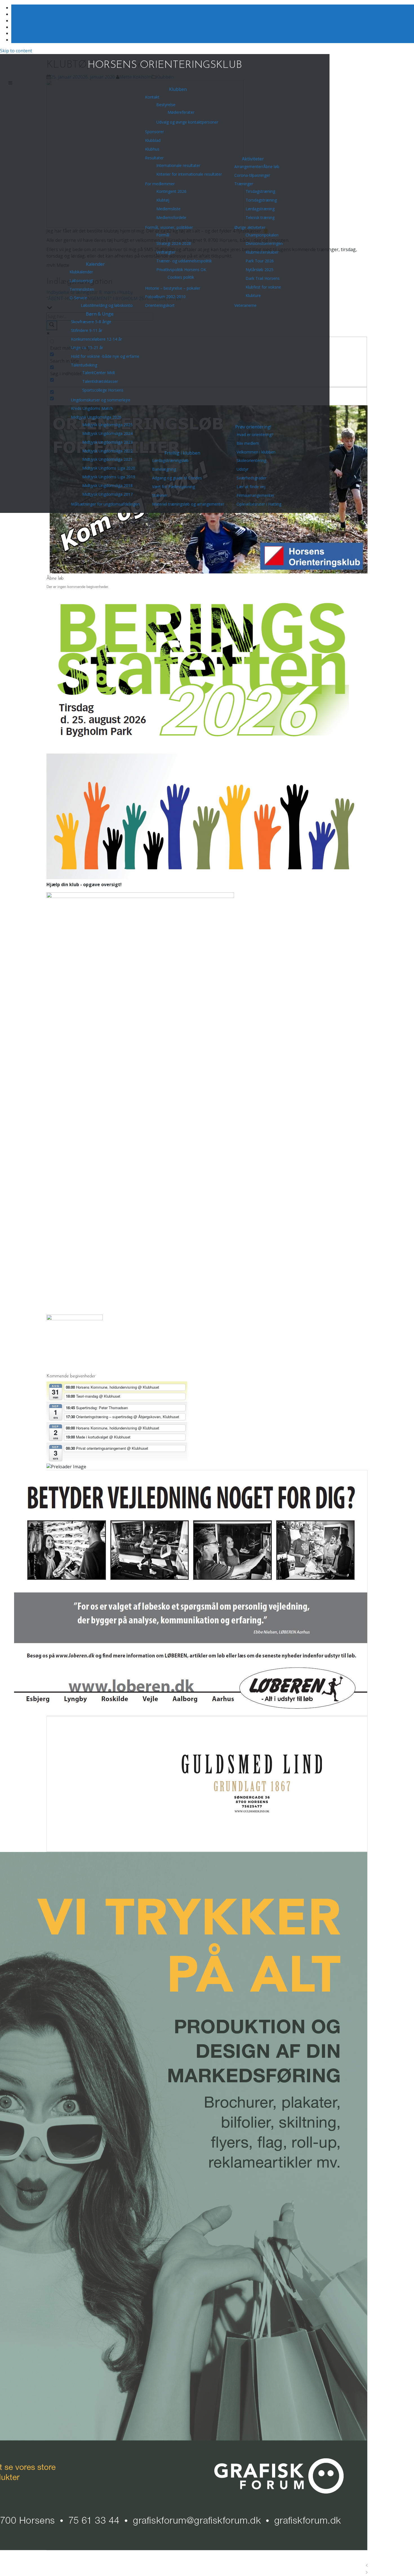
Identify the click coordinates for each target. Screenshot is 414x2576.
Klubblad (153, 140)
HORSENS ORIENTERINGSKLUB (165, 65)
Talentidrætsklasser (100, 381)
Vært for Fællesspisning (173, 487)
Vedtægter (166, 252)
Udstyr (242, 469)
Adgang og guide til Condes (177, 478)
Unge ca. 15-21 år (87, 348)
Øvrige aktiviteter (250, 227)
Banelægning (164, 469)
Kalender (95, 264)
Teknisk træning (260, 217)
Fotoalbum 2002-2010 (165, 297)
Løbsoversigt (81, 281)
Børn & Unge (100, 314)
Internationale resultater (178, 165)
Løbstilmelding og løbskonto (107, 305)
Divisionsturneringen (264, 243)
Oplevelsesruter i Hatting (259, 504)
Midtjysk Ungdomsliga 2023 (107, 442)
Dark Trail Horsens (263, 278)
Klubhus (152, 149)
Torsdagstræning (261, 200)
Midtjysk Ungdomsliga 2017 (107, 494)
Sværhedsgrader (251, 478)
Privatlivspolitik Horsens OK (181, 270)
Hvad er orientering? (255, 434)
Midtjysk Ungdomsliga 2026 (96, 417)
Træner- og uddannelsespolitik (184, 261)
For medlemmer (160, 184)
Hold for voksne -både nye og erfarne (105, 356)
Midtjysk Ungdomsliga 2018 (107, 485)
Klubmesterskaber (262, 252)
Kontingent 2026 (171, 191)
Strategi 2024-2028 (174, 243)
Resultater (154, 158)
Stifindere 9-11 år (87, 330)
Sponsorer (154, 132)
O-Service (78, 298)
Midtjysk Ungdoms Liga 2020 (109, 468)
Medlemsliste (168, 209)
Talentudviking (84, 365)
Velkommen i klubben (256, 452)
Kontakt (152, 97)
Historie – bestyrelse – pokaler (173, 288)
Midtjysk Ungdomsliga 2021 (107, 459)
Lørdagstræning (260, 209)
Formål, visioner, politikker (169, 227)
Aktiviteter (253, 159)
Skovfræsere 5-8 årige (91, 322)
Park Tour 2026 (260, 261)
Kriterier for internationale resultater (189, 174)
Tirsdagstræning (260, 191)
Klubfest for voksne (263, 287)
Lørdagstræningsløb (170, 460)
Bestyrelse (166, 105)
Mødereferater (181, 112)
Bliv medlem (248, 443)
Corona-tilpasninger (252, 175)
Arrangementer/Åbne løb (257, 167)
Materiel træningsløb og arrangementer (188, 504)
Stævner (160, 495)
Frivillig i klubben (182, 453)
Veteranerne (245, 305)
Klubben (178, 89)
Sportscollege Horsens (103, 390)
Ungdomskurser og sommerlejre (101, 400)
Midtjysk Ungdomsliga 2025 (107, 425)
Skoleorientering (251, 460)
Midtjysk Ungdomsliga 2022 (107, 451)
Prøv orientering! (253, 427)
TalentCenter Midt (99, 373)
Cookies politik (181, 277)
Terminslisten (82, 289)
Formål (163, 235)
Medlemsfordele (171, 217)
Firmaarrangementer (255, 495)
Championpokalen (262, 235)
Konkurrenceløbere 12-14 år (96, 339)
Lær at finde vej (251, 487)
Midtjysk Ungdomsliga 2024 (107, 433)
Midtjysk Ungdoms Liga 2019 (109, 477)
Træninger (244, 184)
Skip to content (16, 51)
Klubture (253, 295)
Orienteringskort (160, 305)
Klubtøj (163, 200)
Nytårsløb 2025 (260, 270)
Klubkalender (81, 272)
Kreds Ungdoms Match (92, 408)
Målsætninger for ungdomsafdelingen (105, 504)
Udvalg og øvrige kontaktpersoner (187, 122)
